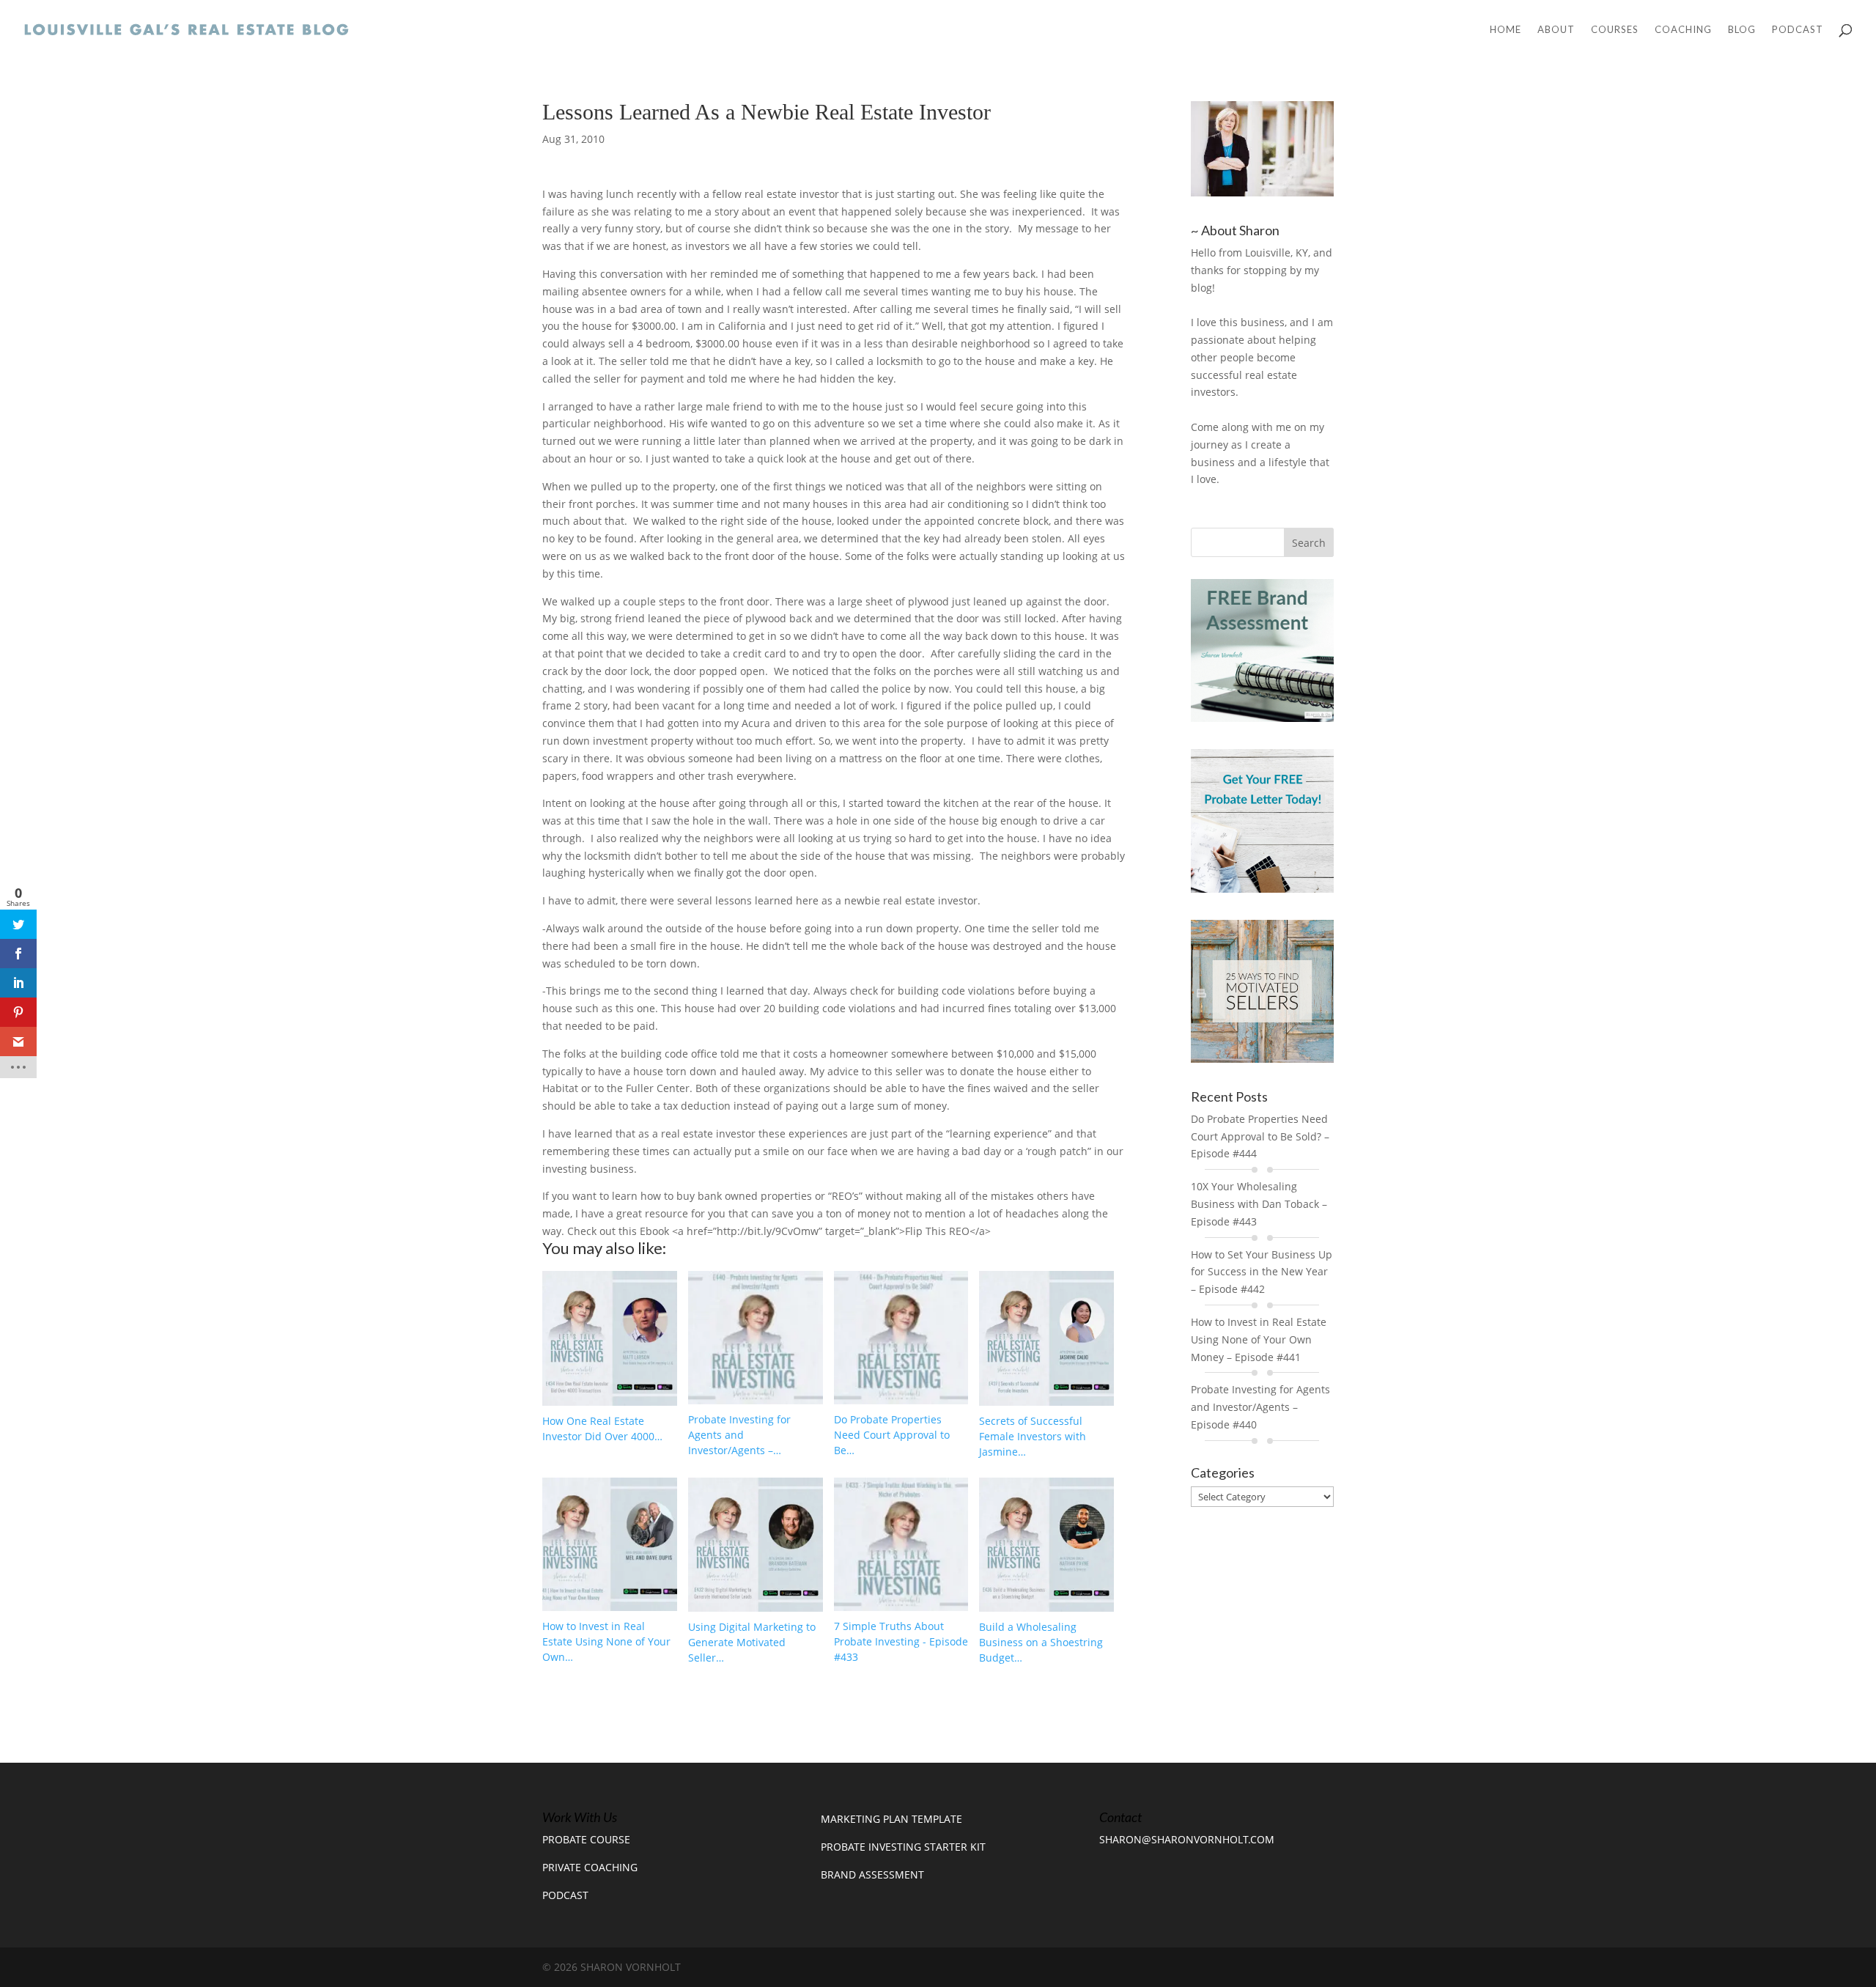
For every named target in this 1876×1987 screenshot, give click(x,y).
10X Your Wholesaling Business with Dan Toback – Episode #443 (1259, 1204)
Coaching (1683, 30)
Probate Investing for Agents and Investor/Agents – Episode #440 (1260, 1407)
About (1556, 30)
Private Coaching (590, 1867)
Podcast (1798, 30)
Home (1506, 30)
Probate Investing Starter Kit (903, 1847)
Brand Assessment (872, 1874)
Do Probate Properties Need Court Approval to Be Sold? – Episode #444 (1260, 1136)
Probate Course (586, 1839)
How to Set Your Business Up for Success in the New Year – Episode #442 (1262, 1272)
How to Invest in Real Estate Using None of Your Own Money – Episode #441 (1259, 1339)
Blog (1742, 30)
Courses (1615, 30)
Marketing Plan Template (891, 1819)
